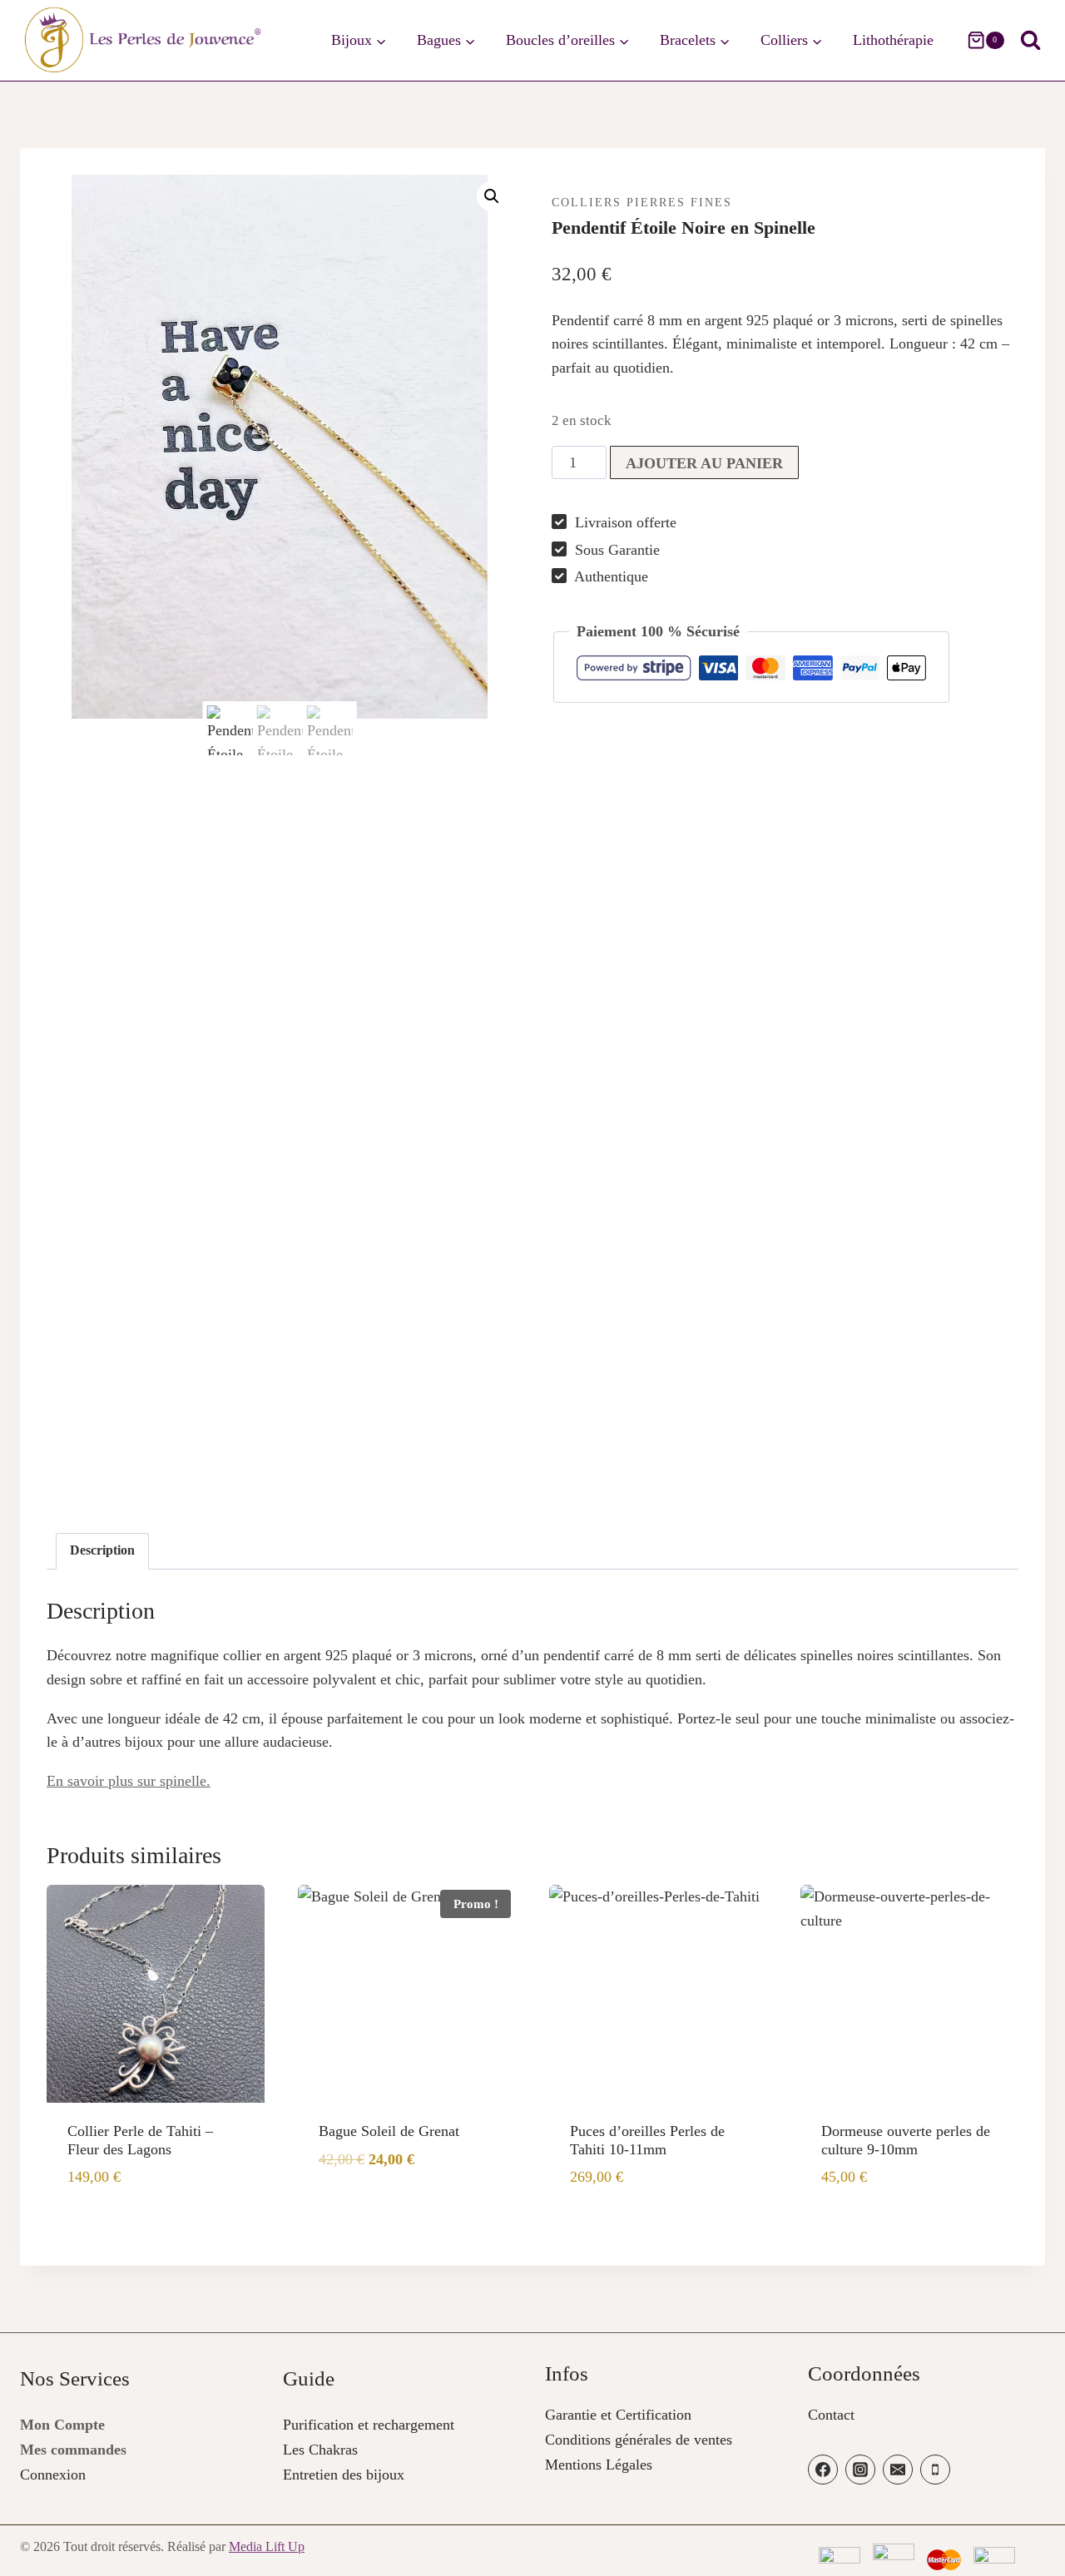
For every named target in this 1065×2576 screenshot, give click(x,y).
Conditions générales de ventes (639, 2440)
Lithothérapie (893, 40)
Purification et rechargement (369, 2425)
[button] (492, 196)
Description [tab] (102, 1550)
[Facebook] (823, 2470)
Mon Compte (62, 2425)
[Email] (898, 2470)
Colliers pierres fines (642, 203)
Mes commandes (73, 2450)
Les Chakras (320, 2450)
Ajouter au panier (704, 463)
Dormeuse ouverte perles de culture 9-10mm (906, 2140)
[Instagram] (860, 2470)
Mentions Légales (599, 2465)
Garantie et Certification (618, 2415)
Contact (831, 2415)
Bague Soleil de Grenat (389, 2131)
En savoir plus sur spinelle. (129, 1781)
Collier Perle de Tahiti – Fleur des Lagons (140, 2140)
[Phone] (935, 2470)
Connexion (53, 2475)
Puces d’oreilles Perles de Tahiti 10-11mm (647, 2140)
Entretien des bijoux (344, 2475)
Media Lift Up (267, 2546)
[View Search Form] (1030, 40)
